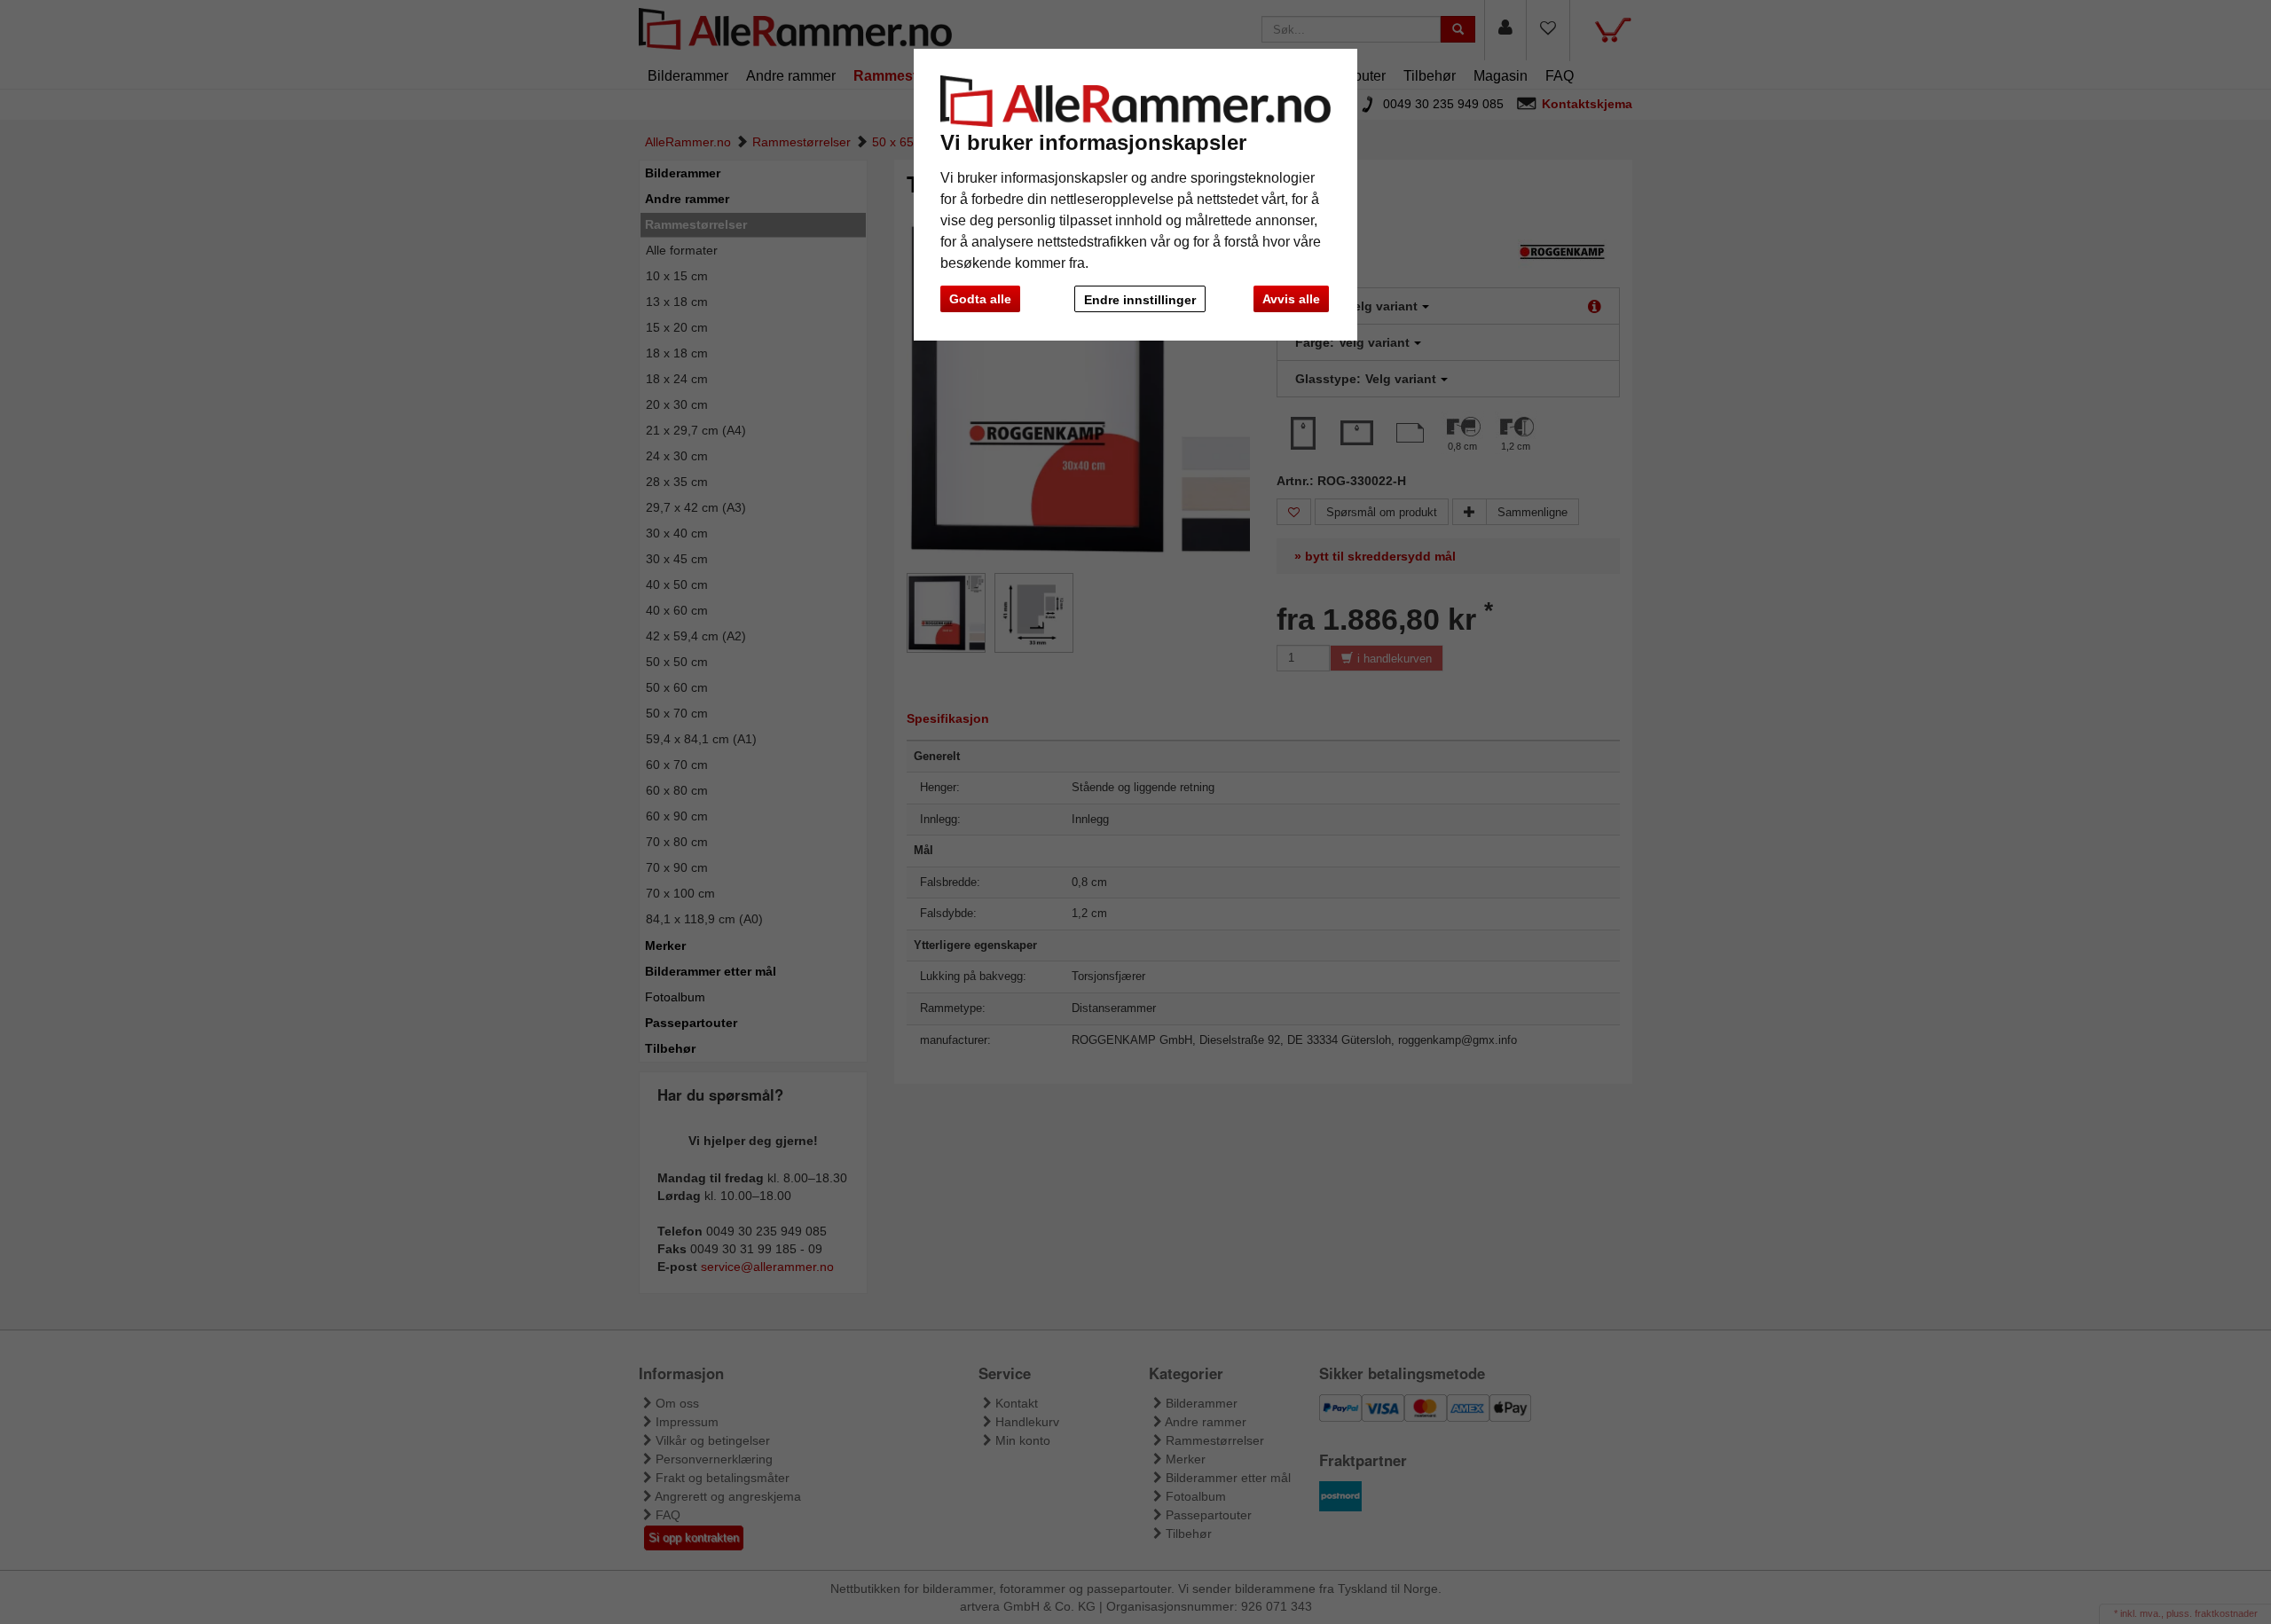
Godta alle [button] (980, 299)
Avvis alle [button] (1291, 299)
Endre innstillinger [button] (1140, 300)
